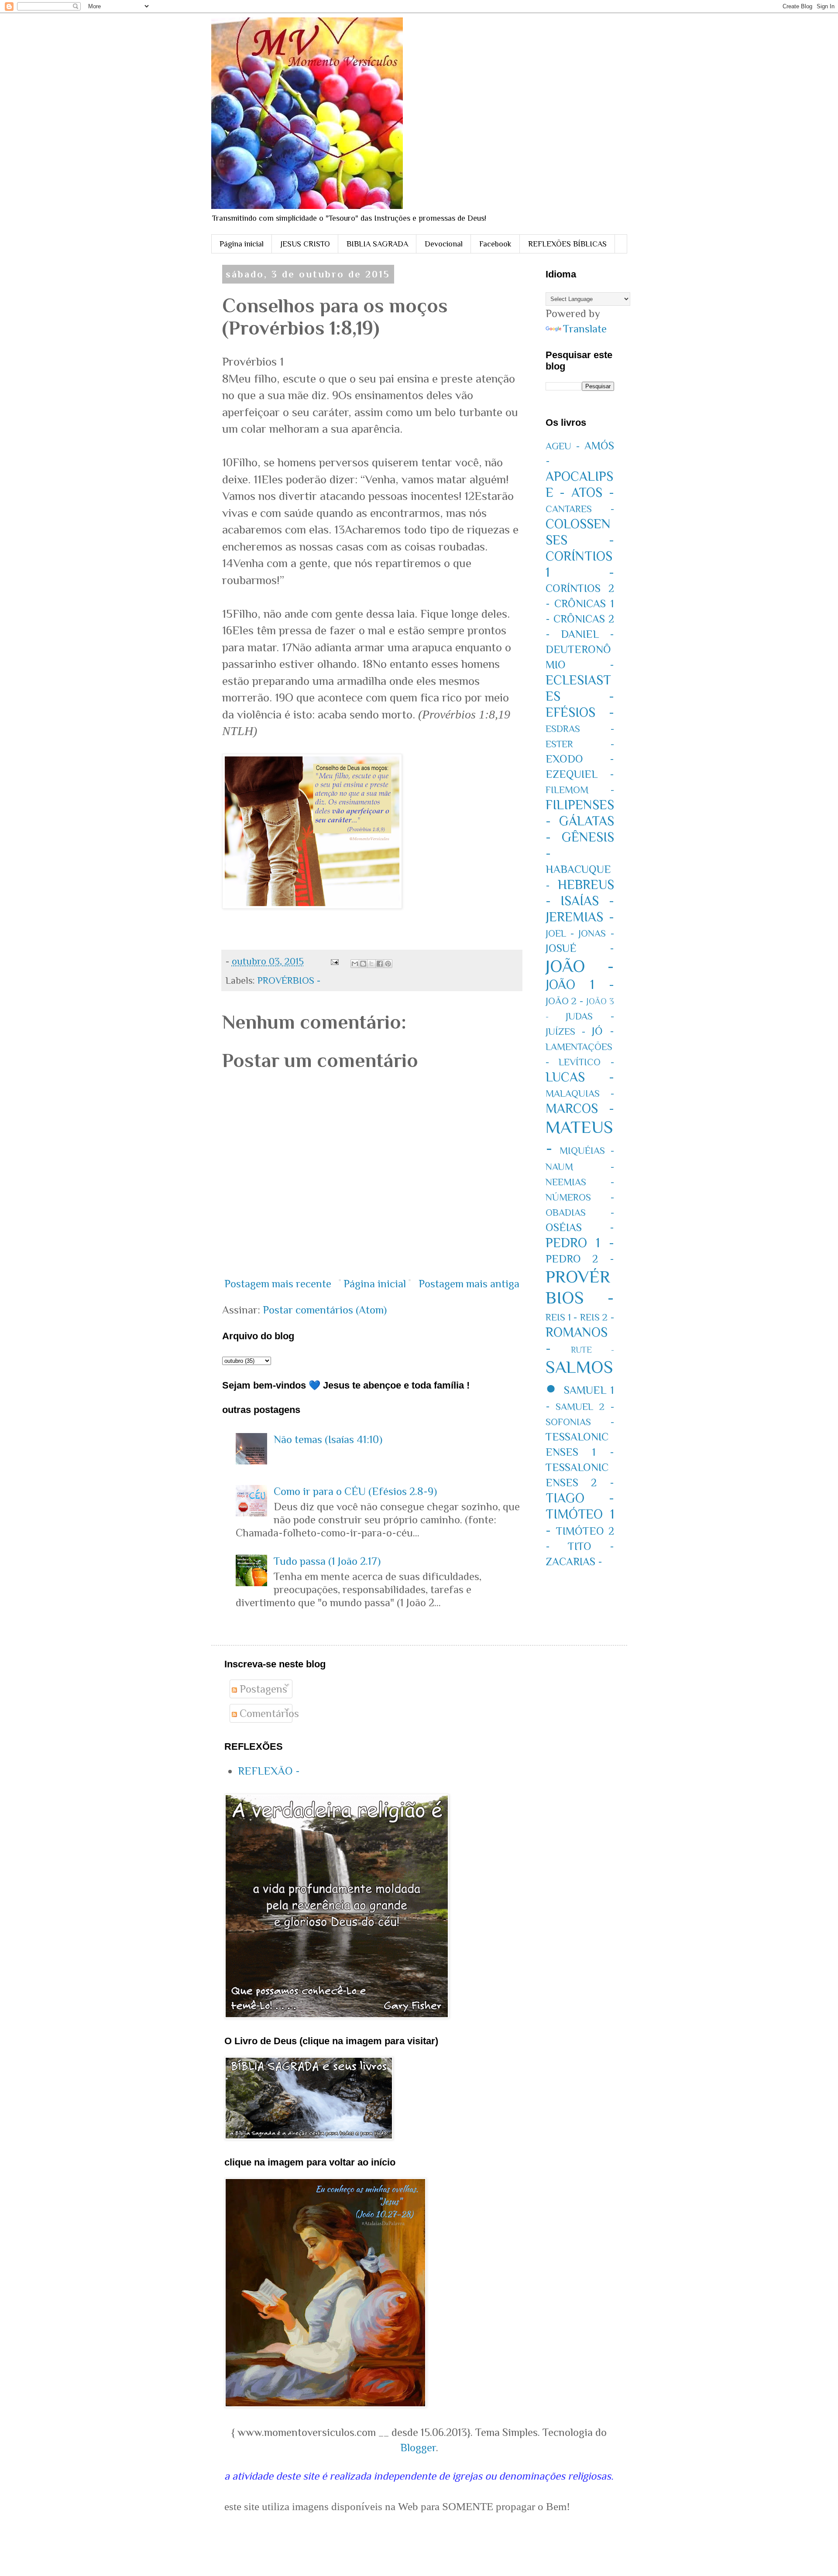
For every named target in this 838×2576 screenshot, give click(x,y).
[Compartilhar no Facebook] (380, 964)
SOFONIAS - (580, 1422)
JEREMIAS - (580, 917)
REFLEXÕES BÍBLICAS (567, 244)
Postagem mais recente (278, 1284)
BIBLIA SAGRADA (377, 244)
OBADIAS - (580, 1213)
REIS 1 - (562, 1317)
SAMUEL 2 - (585, 1407)
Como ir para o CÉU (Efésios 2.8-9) (355, 1491)
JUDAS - (590, 1016)
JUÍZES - (565, 1031)
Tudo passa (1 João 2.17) (327, 1561)
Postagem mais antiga (469, 1284)
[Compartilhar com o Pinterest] (388, 964)
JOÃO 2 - (565, 1001)
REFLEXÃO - (269, 1771)
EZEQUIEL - (580, 774)
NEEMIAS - (580, 1182)
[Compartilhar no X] (371, 964)
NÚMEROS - (580, 1197)
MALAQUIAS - (580, 1093)
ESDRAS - (580, 729)
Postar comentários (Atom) (325, 1310)
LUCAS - (580, 1077)
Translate (585, 329)
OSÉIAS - (580, 1227)
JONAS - (596, 933)
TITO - (591, 1546)
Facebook (495, 244)
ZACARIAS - (574, 1562)
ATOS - (593, 493)
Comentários (268, 1713)
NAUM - (580, 1167)
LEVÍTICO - (586, 1062)
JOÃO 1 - (580, 985)
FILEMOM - (580, 790)
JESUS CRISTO (305, 244)
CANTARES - (580, 509)
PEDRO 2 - (580, 1259)
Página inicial (242, 244)
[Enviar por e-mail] (355, 964)
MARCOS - (580, 1108)
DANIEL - (587, 634)
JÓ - (603, 1031)
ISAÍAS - (587, 901)
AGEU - (563, 446)
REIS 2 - (597, 1317)
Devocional (444, 244)
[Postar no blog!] (363, 964)
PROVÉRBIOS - (289, 980)
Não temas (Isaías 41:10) (328, 1439)
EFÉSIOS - (580, 712)
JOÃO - (580, 966)
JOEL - (560, 933)
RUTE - (592, 1350)
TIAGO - (580, 1498)
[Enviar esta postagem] (334, 961)
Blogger (418, 2448)
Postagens (262, 1689)
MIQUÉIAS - (587, 1151)
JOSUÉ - (580, 948)
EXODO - (580, 759)
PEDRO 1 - (580, 1243)
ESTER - (580, 744)
